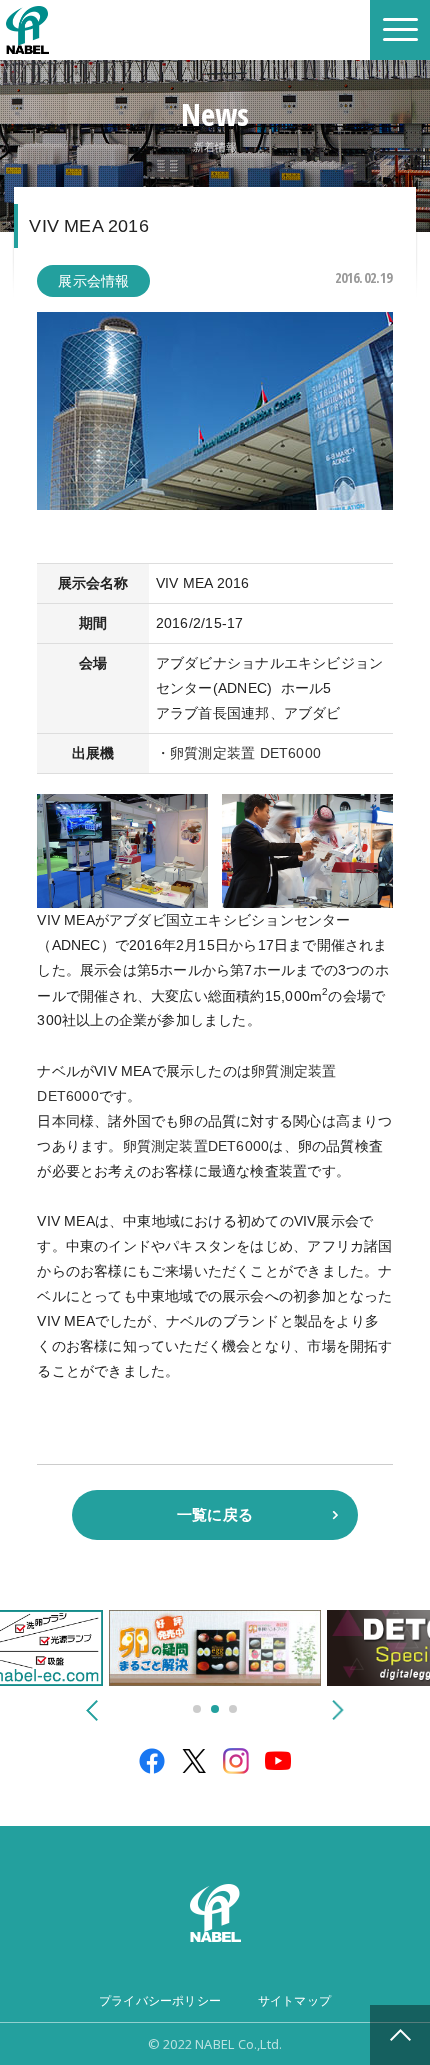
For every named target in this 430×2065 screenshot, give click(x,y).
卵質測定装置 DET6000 (245, 753)
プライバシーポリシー (160, 2001)
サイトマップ (294, 2001)
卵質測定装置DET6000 (196, 1146)
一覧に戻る (215, 1514)
